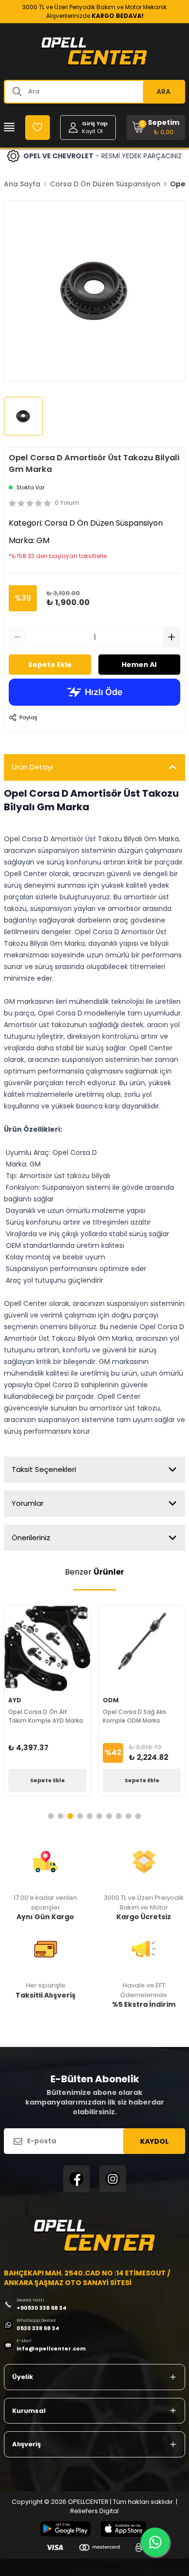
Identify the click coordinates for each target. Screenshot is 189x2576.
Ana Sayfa (22, 184)
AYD (15, 1700)
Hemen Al (139, 665)
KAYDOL (154, 2141)
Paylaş (28, 717)
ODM (111, 1700)
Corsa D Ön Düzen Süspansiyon (105, 184)
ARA (164, 91)
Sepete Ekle (50, 665)
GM (43, 540)
